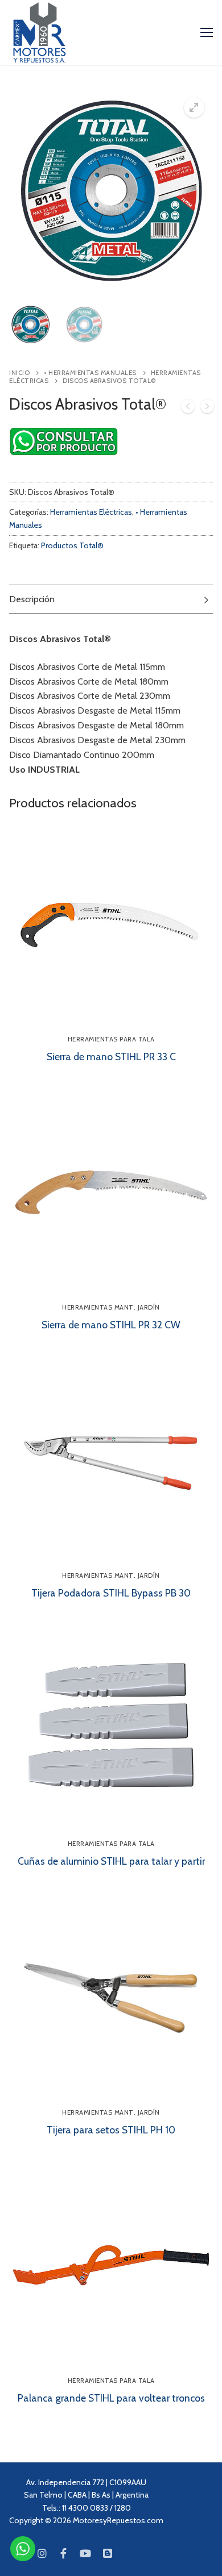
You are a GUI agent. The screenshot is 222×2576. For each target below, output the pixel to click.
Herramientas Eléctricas (91, 512)
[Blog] (108, 2553)
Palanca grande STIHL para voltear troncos (111, 2398)
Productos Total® (72, 545)
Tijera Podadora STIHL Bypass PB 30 (111, 1593)
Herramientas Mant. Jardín (111, 1307)
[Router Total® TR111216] (207, 409)
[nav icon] (207, 32)
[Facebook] (64, 2553)
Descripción (32, 599)
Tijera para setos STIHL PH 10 (111, 2130)
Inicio (19, 373)
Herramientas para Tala (111, 1039)
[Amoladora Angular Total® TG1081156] (188, 409)
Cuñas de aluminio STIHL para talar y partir (111, 1861)
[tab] (111, 599)
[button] (194, 107)
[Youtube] (85, 2553)
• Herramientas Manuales (90, 373)
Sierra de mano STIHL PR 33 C (111, 1056)
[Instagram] (42, 2553)
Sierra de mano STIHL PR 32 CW (111, 1325)
